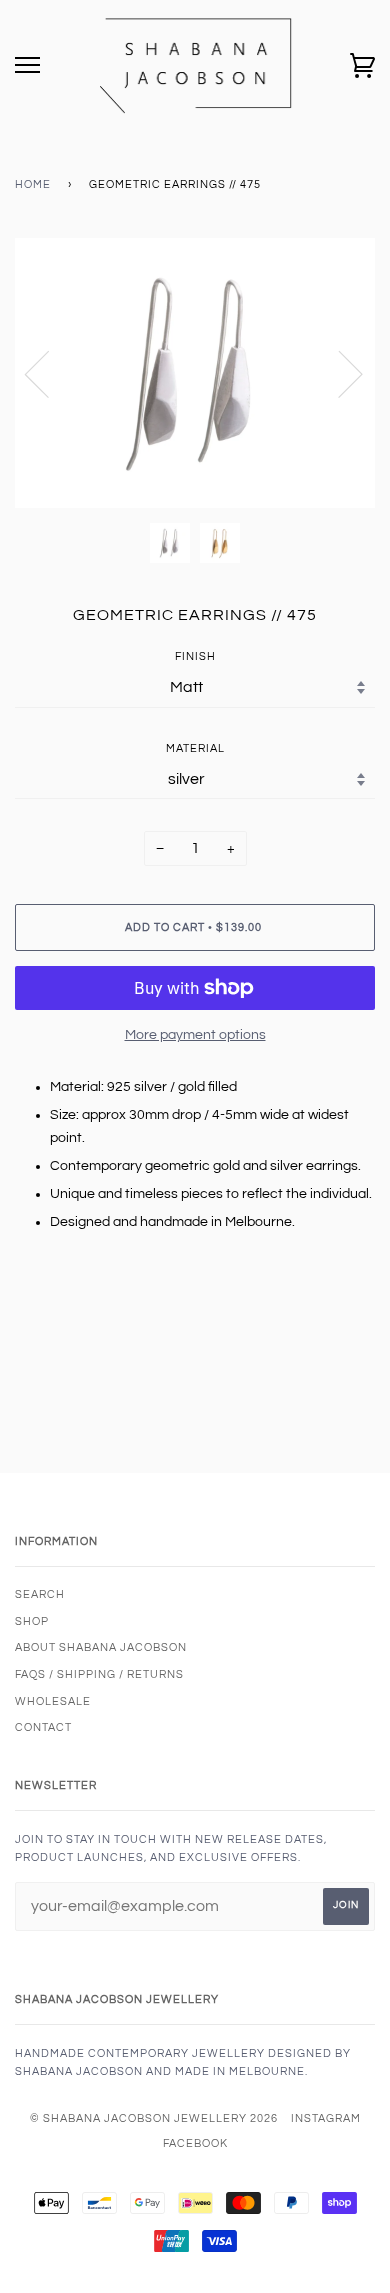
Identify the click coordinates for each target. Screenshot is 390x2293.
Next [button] (338, 373)
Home (33, 184)
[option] (195, 373)
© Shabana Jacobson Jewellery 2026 (154, 2118)
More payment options (195, 1035)
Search (40, 1594)
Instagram (326, 2118)
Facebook (195, 2143)
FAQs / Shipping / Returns (99, 1674)
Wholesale (53, 1701)
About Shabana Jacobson (101, 1647)
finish (195, 656)
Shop (32, 1621)
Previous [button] (49, 373)
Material (195, 748)
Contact (43, 1727)
